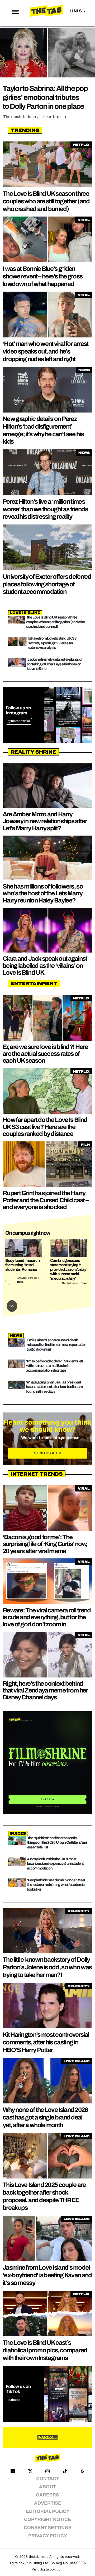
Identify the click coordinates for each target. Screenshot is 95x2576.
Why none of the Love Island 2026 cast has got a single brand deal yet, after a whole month (45, 2117)
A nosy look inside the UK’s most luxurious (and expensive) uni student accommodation (55, 1864)
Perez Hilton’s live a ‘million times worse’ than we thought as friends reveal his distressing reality (45, 509)
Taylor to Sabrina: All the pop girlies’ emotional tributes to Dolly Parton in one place (45, 97)
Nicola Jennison (71, 1283)
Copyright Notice (47, 2519)
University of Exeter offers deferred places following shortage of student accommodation (47, 584)
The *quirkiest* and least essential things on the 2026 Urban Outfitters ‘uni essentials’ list (57, 1843)
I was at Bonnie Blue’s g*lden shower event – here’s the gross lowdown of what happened (42, 276)
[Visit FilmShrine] (47, 1763)
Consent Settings (48, 2528)
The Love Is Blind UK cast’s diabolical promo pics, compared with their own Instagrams (45, 2350)
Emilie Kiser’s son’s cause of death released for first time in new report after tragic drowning (56, 1345)
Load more (47, 2437)
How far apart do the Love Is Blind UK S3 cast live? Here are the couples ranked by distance (45, 1127)
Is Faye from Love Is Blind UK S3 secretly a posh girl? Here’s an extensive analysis (52, 643)
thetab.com (38, 2557)
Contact (48, 2479)
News (20, 1282)
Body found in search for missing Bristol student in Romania (22, 1265)
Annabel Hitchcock (27, 1278)
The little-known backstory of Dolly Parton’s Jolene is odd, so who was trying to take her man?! (47, 1967)
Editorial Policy (48, 2511)
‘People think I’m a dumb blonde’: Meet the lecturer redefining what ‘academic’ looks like (56, 1885)
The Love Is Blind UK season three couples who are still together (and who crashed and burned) (46, 201)
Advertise (48, 2503)
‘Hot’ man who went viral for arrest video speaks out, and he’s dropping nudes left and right (46, 351)
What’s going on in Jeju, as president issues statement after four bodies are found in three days (54, 1387)
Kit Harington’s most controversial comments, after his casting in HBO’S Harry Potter (46, 2042)
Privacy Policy (48, 2536)
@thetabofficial (19, 721)
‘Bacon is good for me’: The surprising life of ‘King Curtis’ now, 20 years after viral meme (45, 1544)
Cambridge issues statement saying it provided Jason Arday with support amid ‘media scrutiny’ (68, 1269)
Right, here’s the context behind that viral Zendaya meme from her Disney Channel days (45, 1691)
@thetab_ (15, 2400)
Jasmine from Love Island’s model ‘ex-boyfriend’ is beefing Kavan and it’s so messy (47, 2275)
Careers (47, 2495)
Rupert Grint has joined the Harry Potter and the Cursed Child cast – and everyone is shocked (45, 1200)
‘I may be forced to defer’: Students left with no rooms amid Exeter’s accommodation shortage (54, 1366)
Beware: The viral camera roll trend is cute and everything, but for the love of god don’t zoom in (47, 1617)
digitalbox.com (52, 2569)
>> (12, 1306)
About (47, 2487)
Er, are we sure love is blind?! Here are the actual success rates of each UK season (45, 1054)
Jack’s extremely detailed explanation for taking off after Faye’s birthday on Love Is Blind (55, 664)
